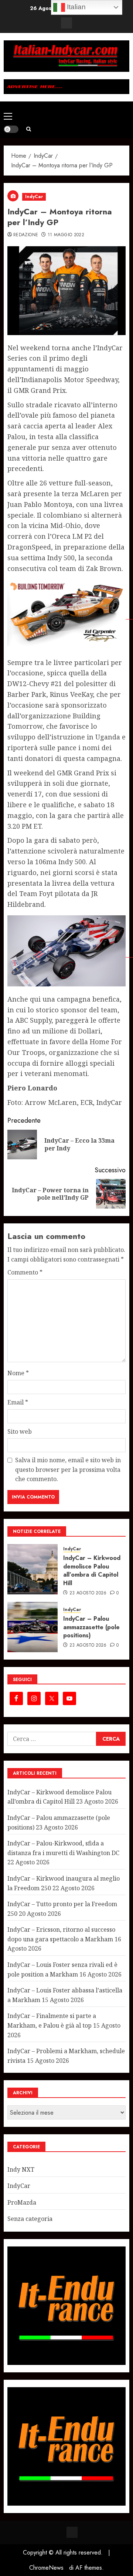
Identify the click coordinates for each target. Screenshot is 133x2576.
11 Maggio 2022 (66, 235)
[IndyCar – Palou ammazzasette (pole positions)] (33, 1627)
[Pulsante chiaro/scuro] (11, 129)
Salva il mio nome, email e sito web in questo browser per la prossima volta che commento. (68, 1469)
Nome (18, 1373)
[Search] (29, 129)
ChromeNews (46, 2568)
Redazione (26, 235)
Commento (25, 1272)
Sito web (20, 1431)
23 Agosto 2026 (88, 1593)
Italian (75, 7)
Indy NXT (21, 2169)
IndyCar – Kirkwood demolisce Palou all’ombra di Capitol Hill (92, 1570)
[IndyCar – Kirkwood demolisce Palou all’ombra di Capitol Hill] (33, 1569)
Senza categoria (30, 2219)
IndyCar (34, 197)
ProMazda (22, 2202)
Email (18, 1402)
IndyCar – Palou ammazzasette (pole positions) (91, 1627)
